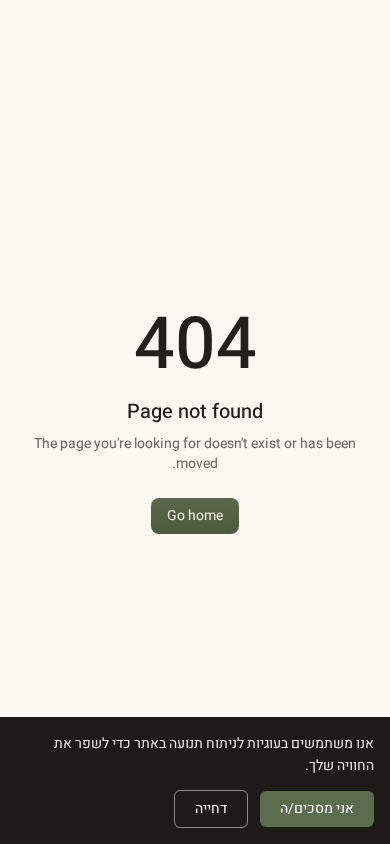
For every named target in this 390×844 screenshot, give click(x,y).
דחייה (211, 808)
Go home (195, 515)
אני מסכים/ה (317, 808)
